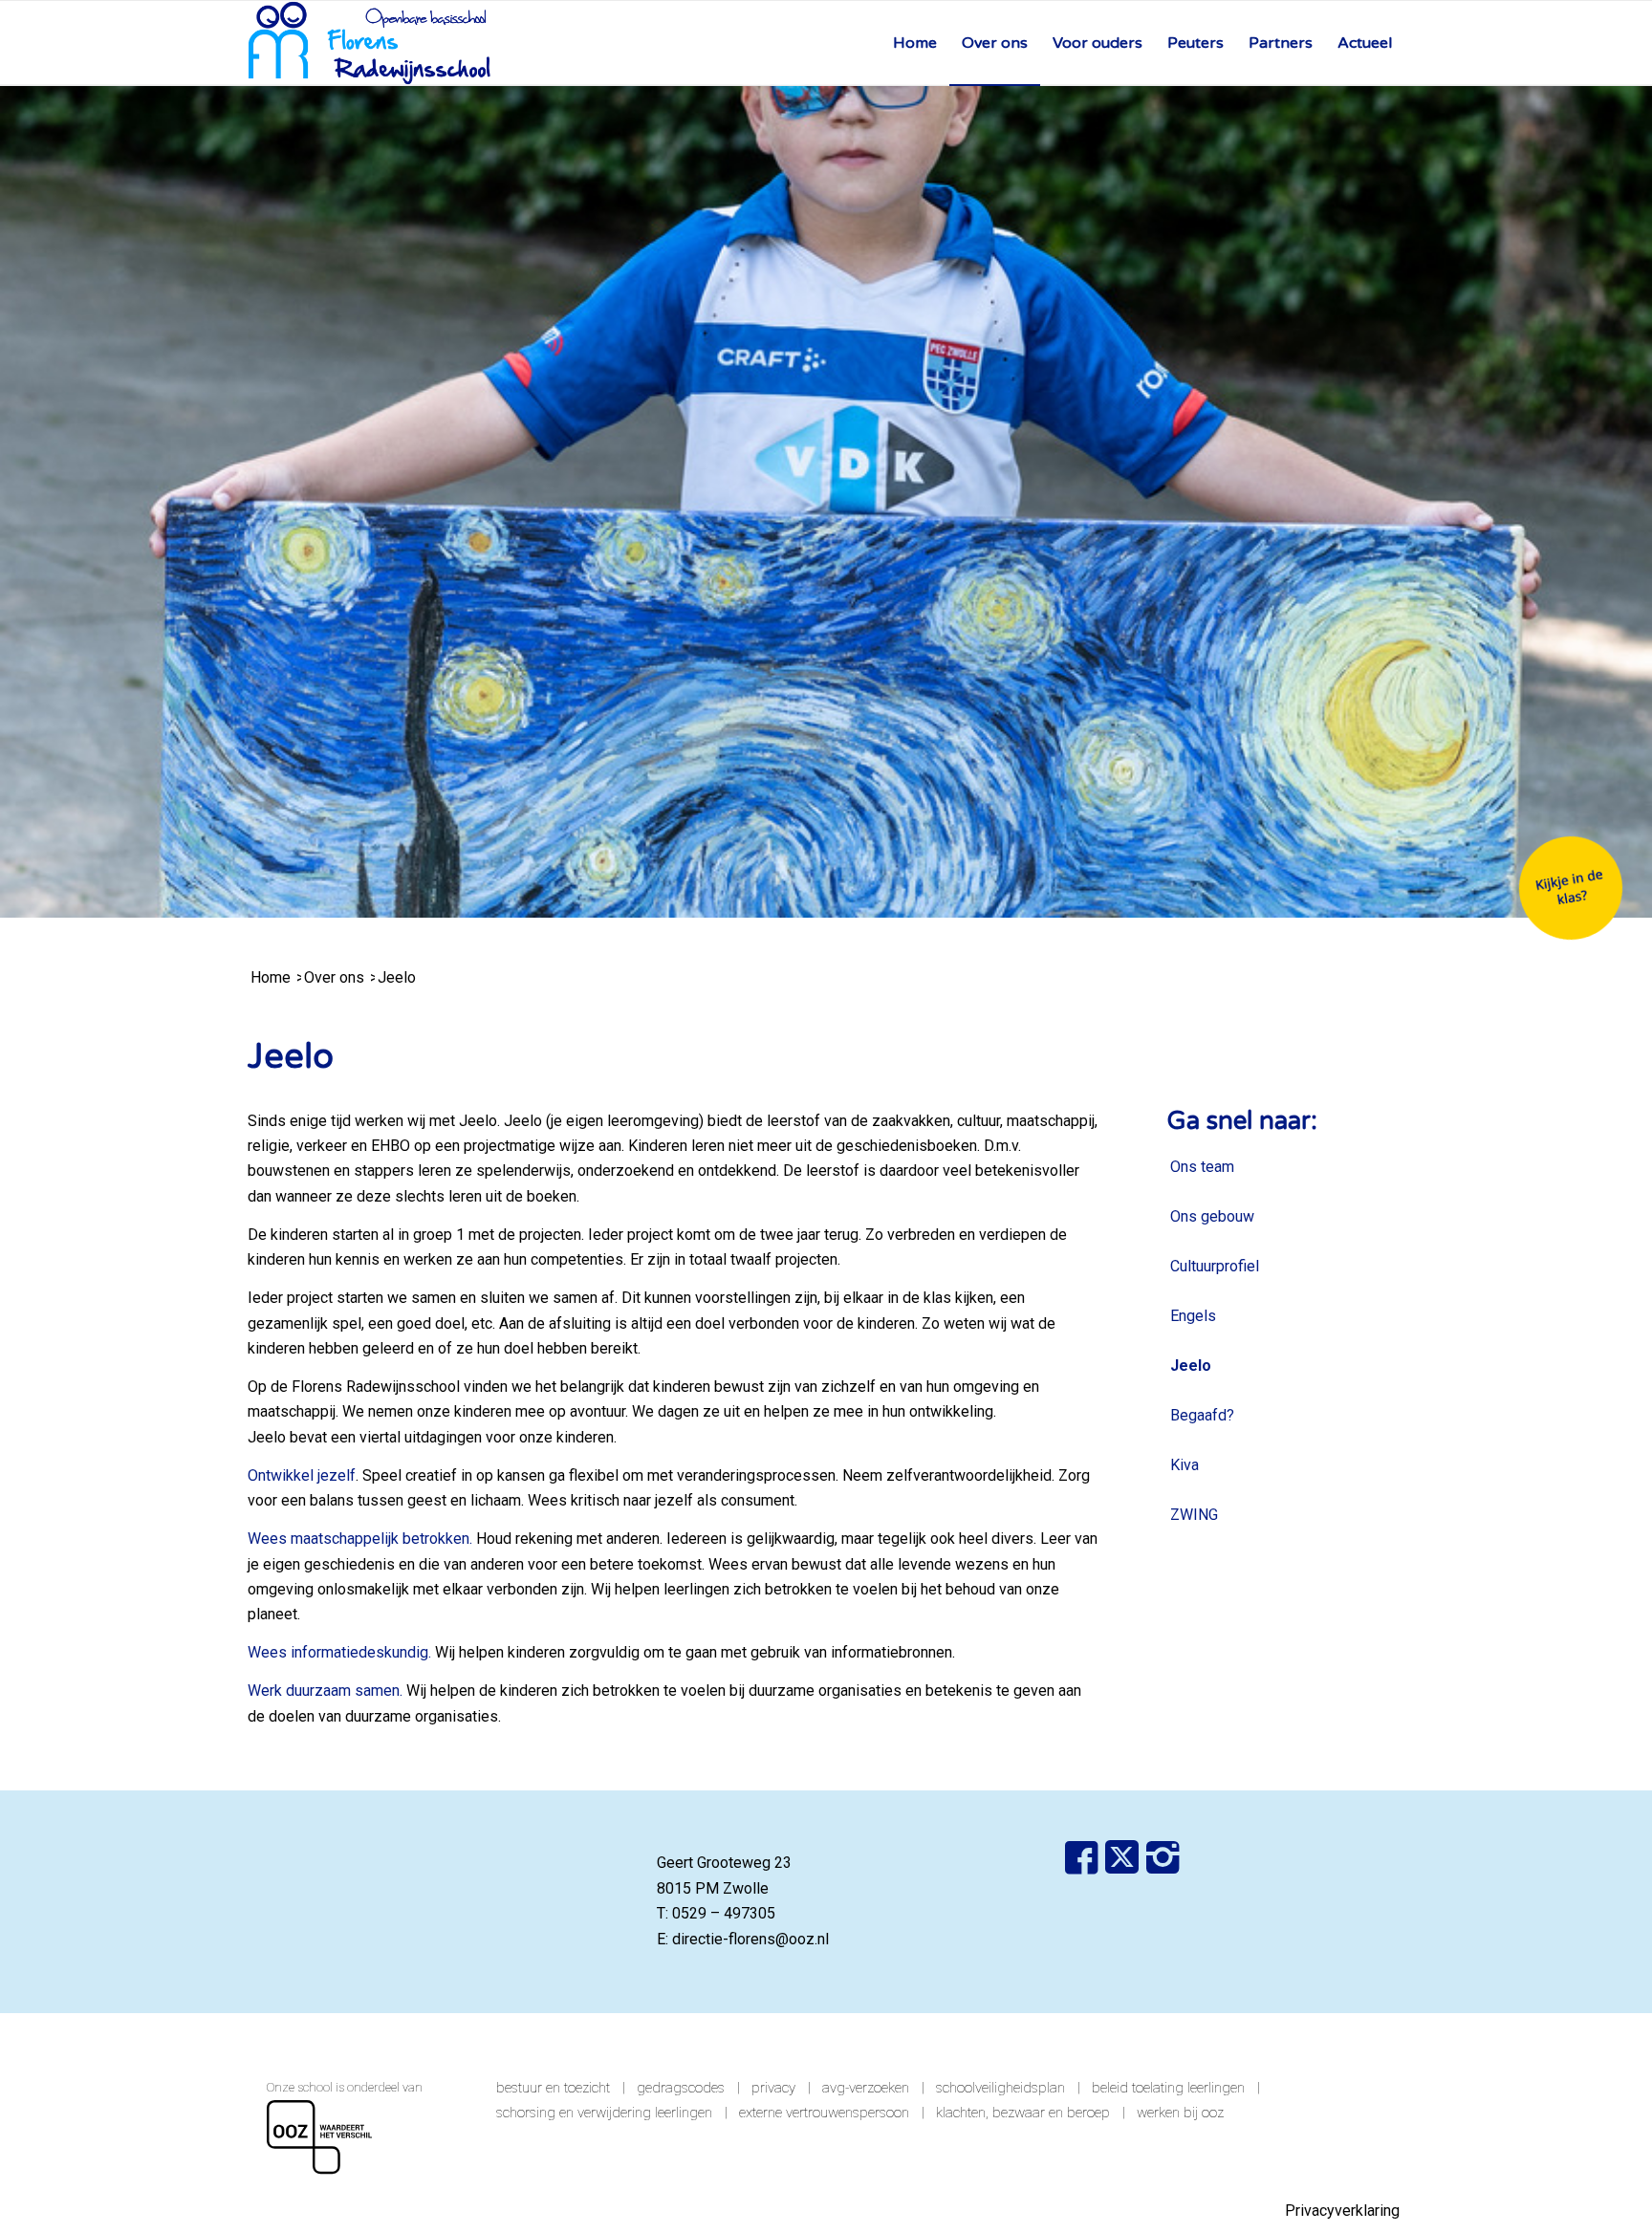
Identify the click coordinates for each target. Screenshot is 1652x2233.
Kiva (1185, 1465)
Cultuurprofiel (1215, 1266)
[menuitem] (915, 43)
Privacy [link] (773, 2088)
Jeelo (1191, 1366)
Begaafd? (1202, 1415)
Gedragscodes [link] (681, 2088)
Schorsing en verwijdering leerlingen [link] (604, 2113)
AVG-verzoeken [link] (866, 2088)
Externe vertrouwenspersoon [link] (824, 2113)
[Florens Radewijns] (370, 43)
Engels (1193, 1316)
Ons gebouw (1212, 1216)
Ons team (1202, 1167)
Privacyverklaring (1342, 2211)
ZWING (1194, 1515)
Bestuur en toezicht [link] (553, 2088)
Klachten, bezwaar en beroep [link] (1023, 2113)
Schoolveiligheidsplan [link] (1000, 2088)
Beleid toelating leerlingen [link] (1168, 2088)
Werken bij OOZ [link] (1180, 2113)
